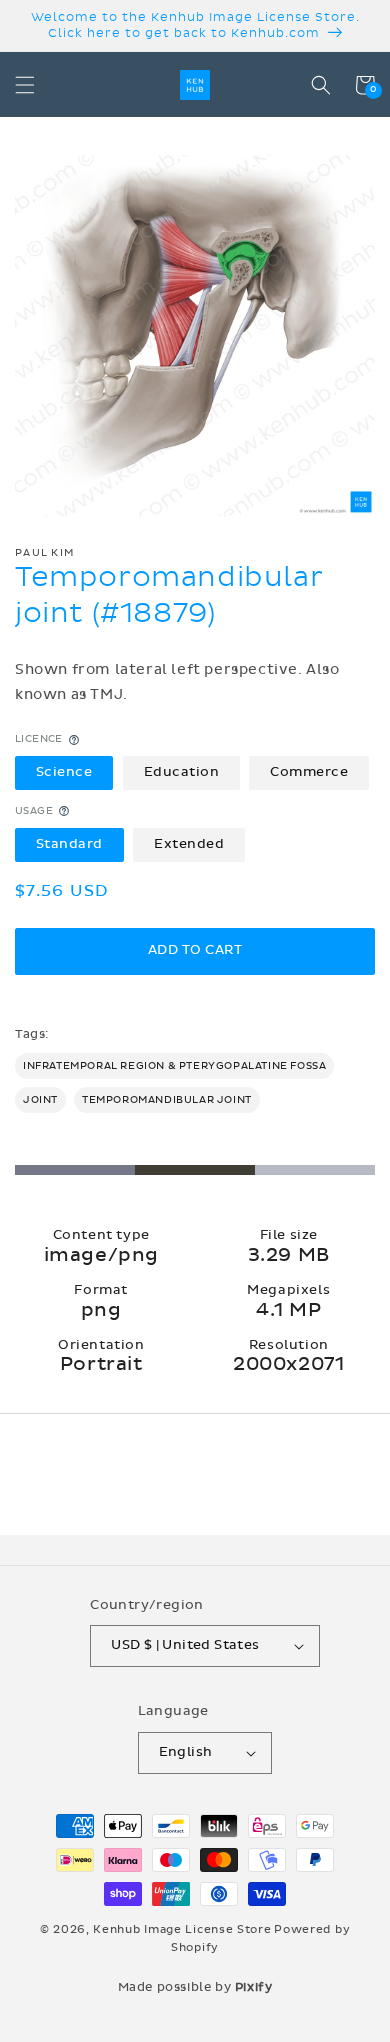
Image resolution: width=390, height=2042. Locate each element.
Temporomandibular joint (167, 1100)
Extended (189, 844)
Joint (40, 1100)
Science (64, 772)
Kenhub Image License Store (182, 1929)
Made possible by (195, 1987)
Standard (69, 844)
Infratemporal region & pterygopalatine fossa (174, 1066)
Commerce (309, 772)
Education (182, 772)
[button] (25, 85)
